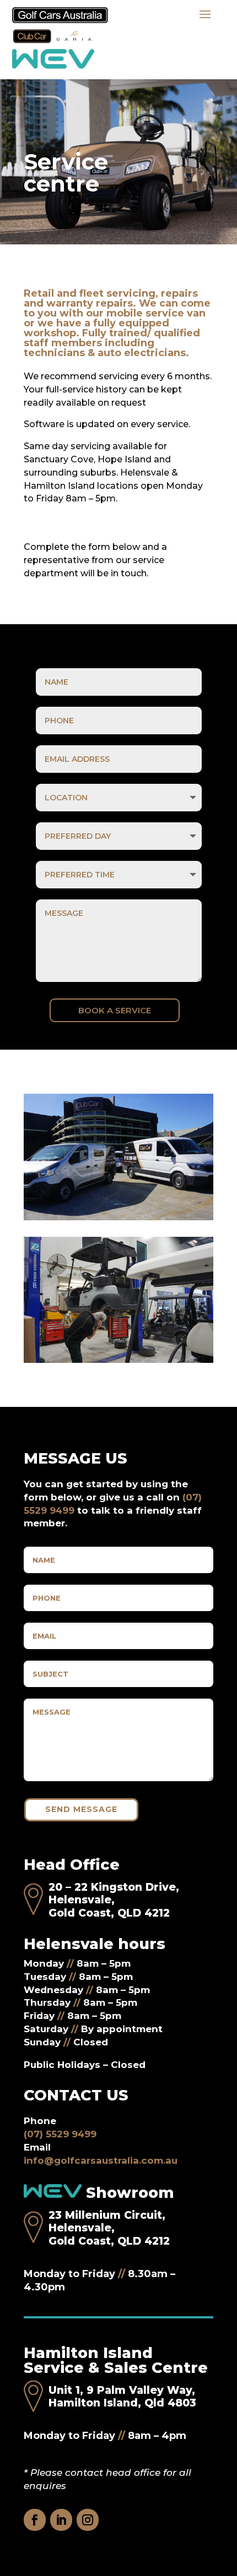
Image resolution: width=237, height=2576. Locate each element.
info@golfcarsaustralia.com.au (101, 2160)
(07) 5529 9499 (60, 2134)
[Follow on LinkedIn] (61, 2520)
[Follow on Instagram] (88, 2520)
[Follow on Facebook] (35, 2520)
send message (81, 1809)
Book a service (115, 1010)
